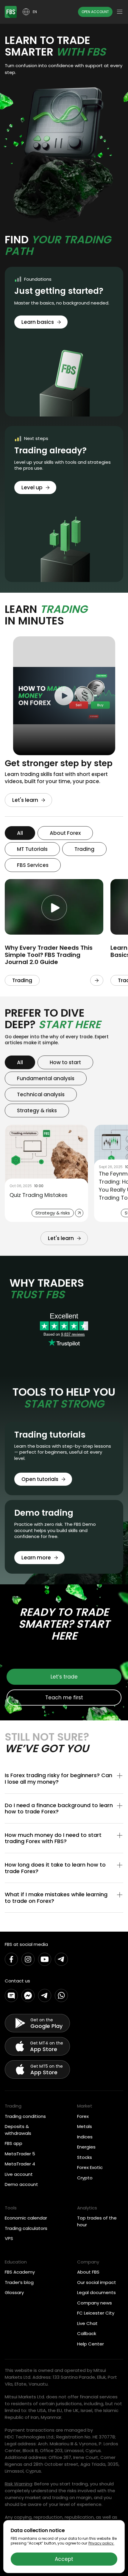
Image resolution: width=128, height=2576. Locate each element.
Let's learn (25, 800)
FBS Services (33, 865)
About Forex (65, 833)
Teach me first (64, 1698)
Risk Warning (18, 2484)
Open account (95, 12)
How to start (65, 1062)
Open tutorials (40, 1479)
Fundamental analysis (46, 1078)
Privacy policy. (101, 2543)
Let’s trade (64, 1677)
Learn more (36, 1558)
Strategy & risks (37, 1110)
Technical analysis (41, 1094)
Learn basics (38, 322)
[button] (64, 1778)
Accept (64, 2559)
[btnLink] (97, 980)
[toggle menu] (120, 12)
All (20, 833)
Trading (84, 849)
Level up (32, 488)
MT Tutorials (32, 849)
